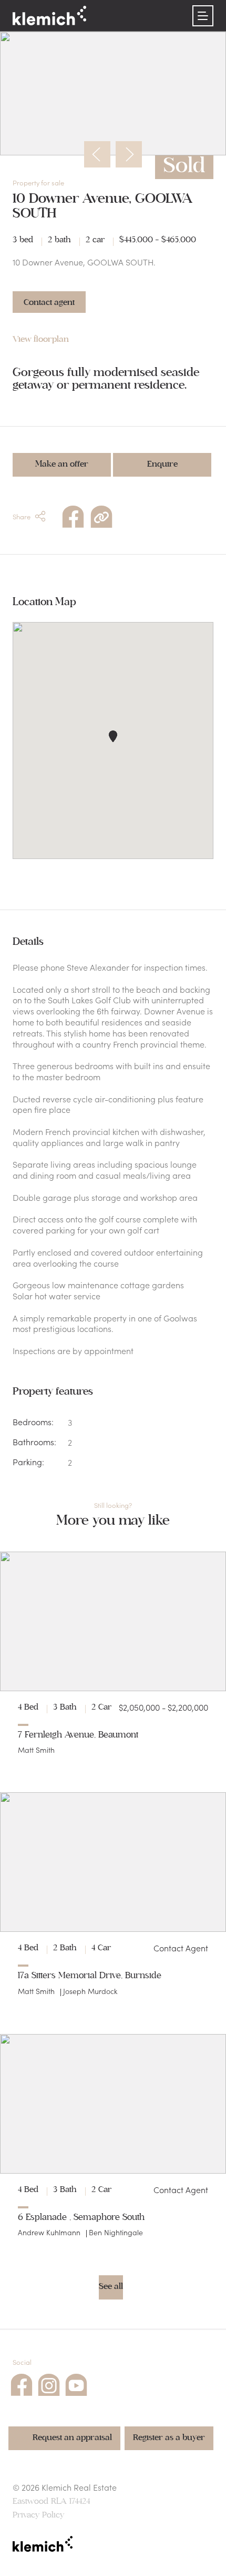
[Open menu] (203, 16)
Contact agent (49, 302)
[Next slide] (129, 154)
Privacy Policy (38, 2515)
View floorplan (41, 339)
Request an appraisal (72, 2437)
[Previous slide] (97, 154)
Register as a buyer (169, 2437)
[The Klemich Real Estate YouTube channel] (76, 2383)
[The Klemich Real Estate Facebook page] (22, 2383)
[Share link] (101, 515)
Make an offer (62, 464)
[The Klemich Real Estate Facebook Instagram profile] (49, 2383)
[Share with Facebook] (73, 515)
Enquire (162, 464)
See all (111, 2286)
